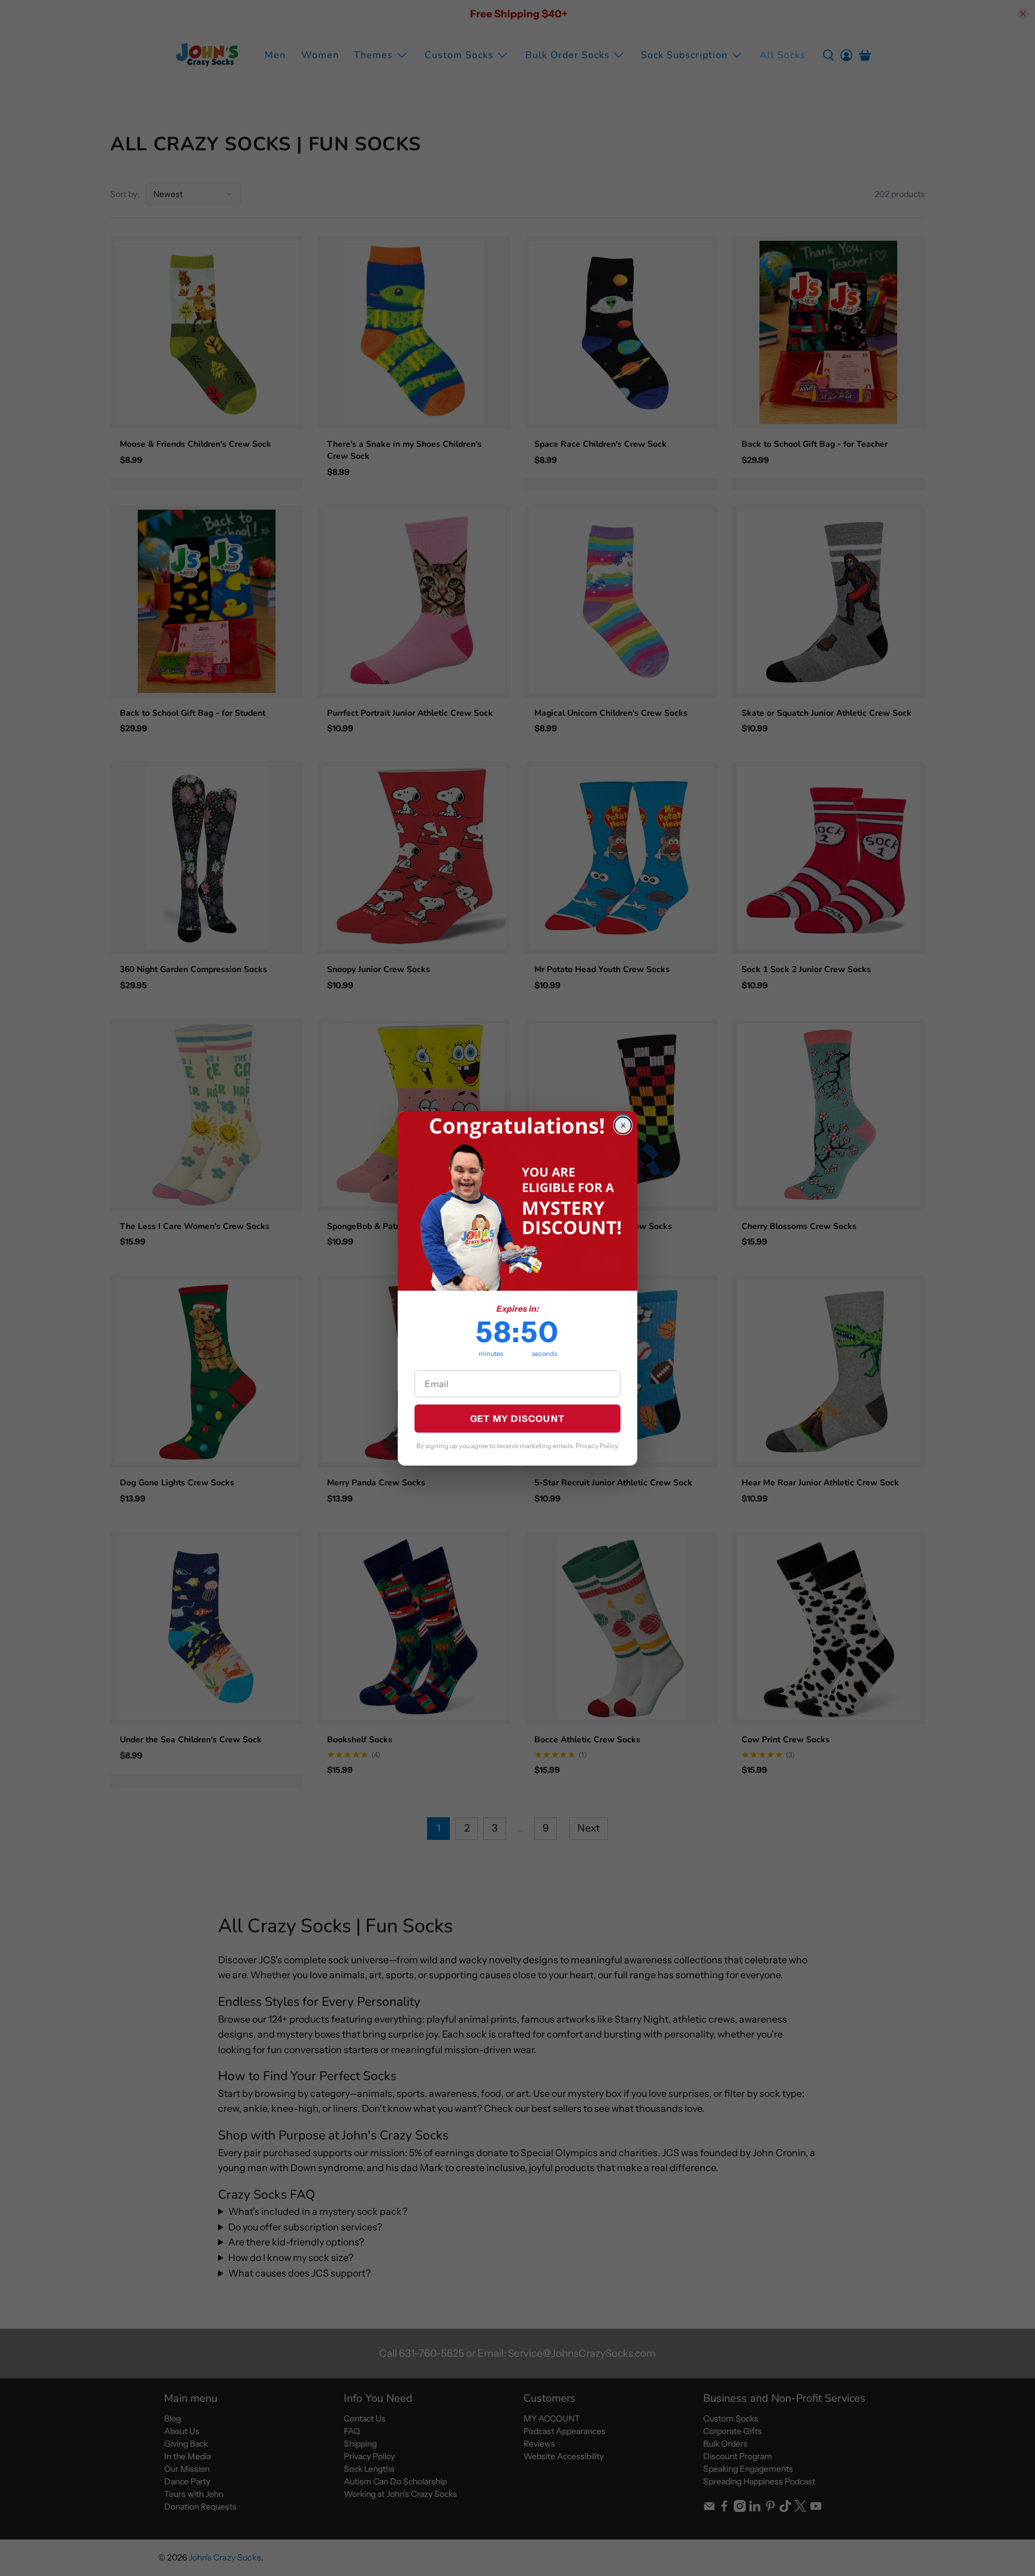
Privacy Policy (597, 1446)
